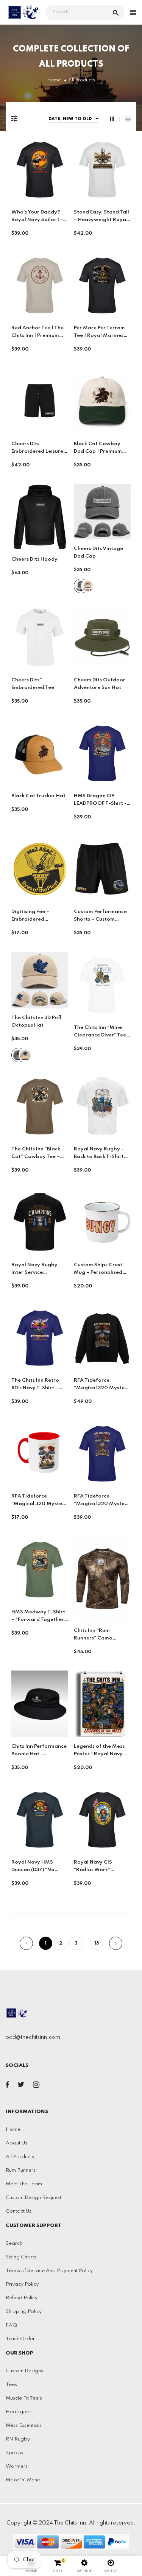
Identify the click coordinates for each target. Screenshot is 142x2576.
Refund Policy (22, 2298)
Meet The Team (24, 2184)
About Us (16, 2143)
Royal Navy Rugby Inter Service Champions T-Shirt (35, 1272)
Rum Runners (21, 2170)
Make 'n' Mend (23, 2480)
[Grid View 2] (115, 119)
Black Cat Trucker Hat (38, 796)
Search (14, 2243)
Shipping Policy (24, 2312)
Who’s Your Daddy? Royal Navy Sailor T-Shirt (37, 220)
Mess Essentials (24, 2426)
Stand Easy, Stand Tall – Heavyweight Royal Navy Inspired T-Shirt (101, 220)
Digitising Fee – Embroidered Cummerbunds (30, 919)
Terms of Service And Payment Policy (49, 2271)
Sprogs (14, 2453)
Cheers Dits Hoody (34, 559)
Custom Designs (24, 2371)
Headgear (19, 2412)
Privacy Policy (22, 2284)
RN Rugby (18, 2439)
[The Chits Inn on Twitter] (21, 2086)
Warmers (17, 2466)
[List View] (128, 119)
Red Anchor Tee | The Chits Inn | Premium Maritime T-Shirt (37, 336)
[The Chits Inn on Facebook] (7, 2086)
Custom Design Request (34, 2198)
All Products (20, 2157)
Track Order (20, 2339)
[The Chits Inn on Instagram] (36, 2086)
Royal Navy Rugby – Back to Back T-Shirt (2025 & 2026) (99, 1157)
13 (97, 1943)
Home (13, 2130)
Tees (11, 2385)
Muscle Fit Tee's (24, 2398)
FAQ (11, 2325)
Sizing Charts (21, 2257)
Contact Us (19, 2211)
